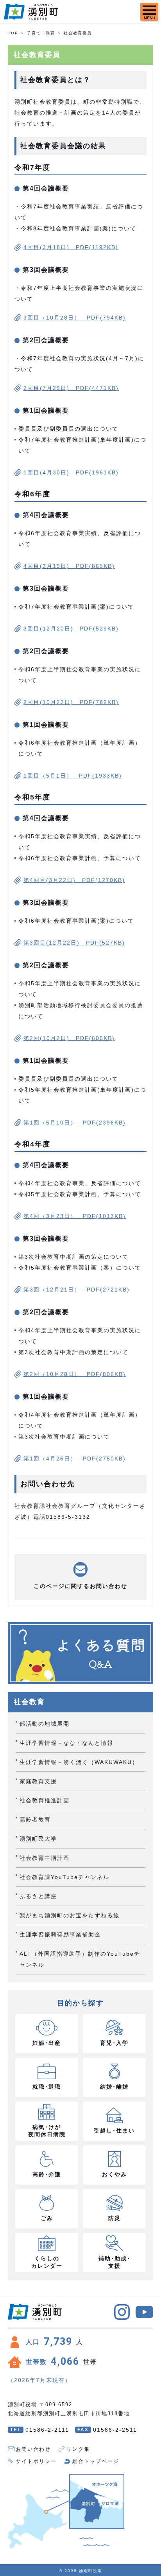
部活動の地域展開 (45, 1724)
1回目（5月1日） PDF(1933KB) (73, 776)
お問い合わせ (33, 2449)
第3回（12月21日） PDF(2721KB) (77, 1290)
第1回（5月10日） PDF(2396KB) (75, 1123)
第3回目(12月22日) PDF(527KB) (74, 943)
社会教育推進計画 (45, 1800)
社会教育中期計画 (45, 1858)
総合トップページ (96, 2461)
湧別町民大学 (38, 1839)
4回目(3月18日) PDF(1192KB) (71, 247)
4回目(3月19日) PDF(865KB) (69, 566)
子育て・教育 (41, 33)
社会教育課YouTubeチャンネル (64, 1877)
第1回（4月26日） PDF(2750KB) (75, 1459)
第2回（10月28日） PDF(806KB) (75, 1374)
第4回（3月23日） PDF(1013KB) (75, 1216)
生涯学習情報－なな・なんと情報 (66, 1743)
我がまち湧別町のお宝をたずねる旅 (70, 1915)
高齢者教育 (35, 1820)
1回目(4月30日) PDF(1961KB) (71, 472)
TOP (13, 33)
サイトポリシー (36, 2461)
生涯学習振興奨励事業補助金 (60, 1935)
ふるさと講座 (38, 1896)
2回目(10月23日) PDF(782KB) (71, 702)
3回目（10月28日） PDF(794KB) (75, 318)
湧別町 (31, 12)
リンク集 (78, 2449)
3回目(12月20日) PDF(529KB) (71, 629)
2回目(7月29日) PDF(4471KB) (71, 388)
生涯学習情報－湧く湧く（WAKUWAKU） (79, 1762)
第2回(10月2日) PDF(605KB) (69, 1038)
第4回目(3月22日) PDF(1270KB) (74, 880)
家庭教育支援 (38, 1781)
